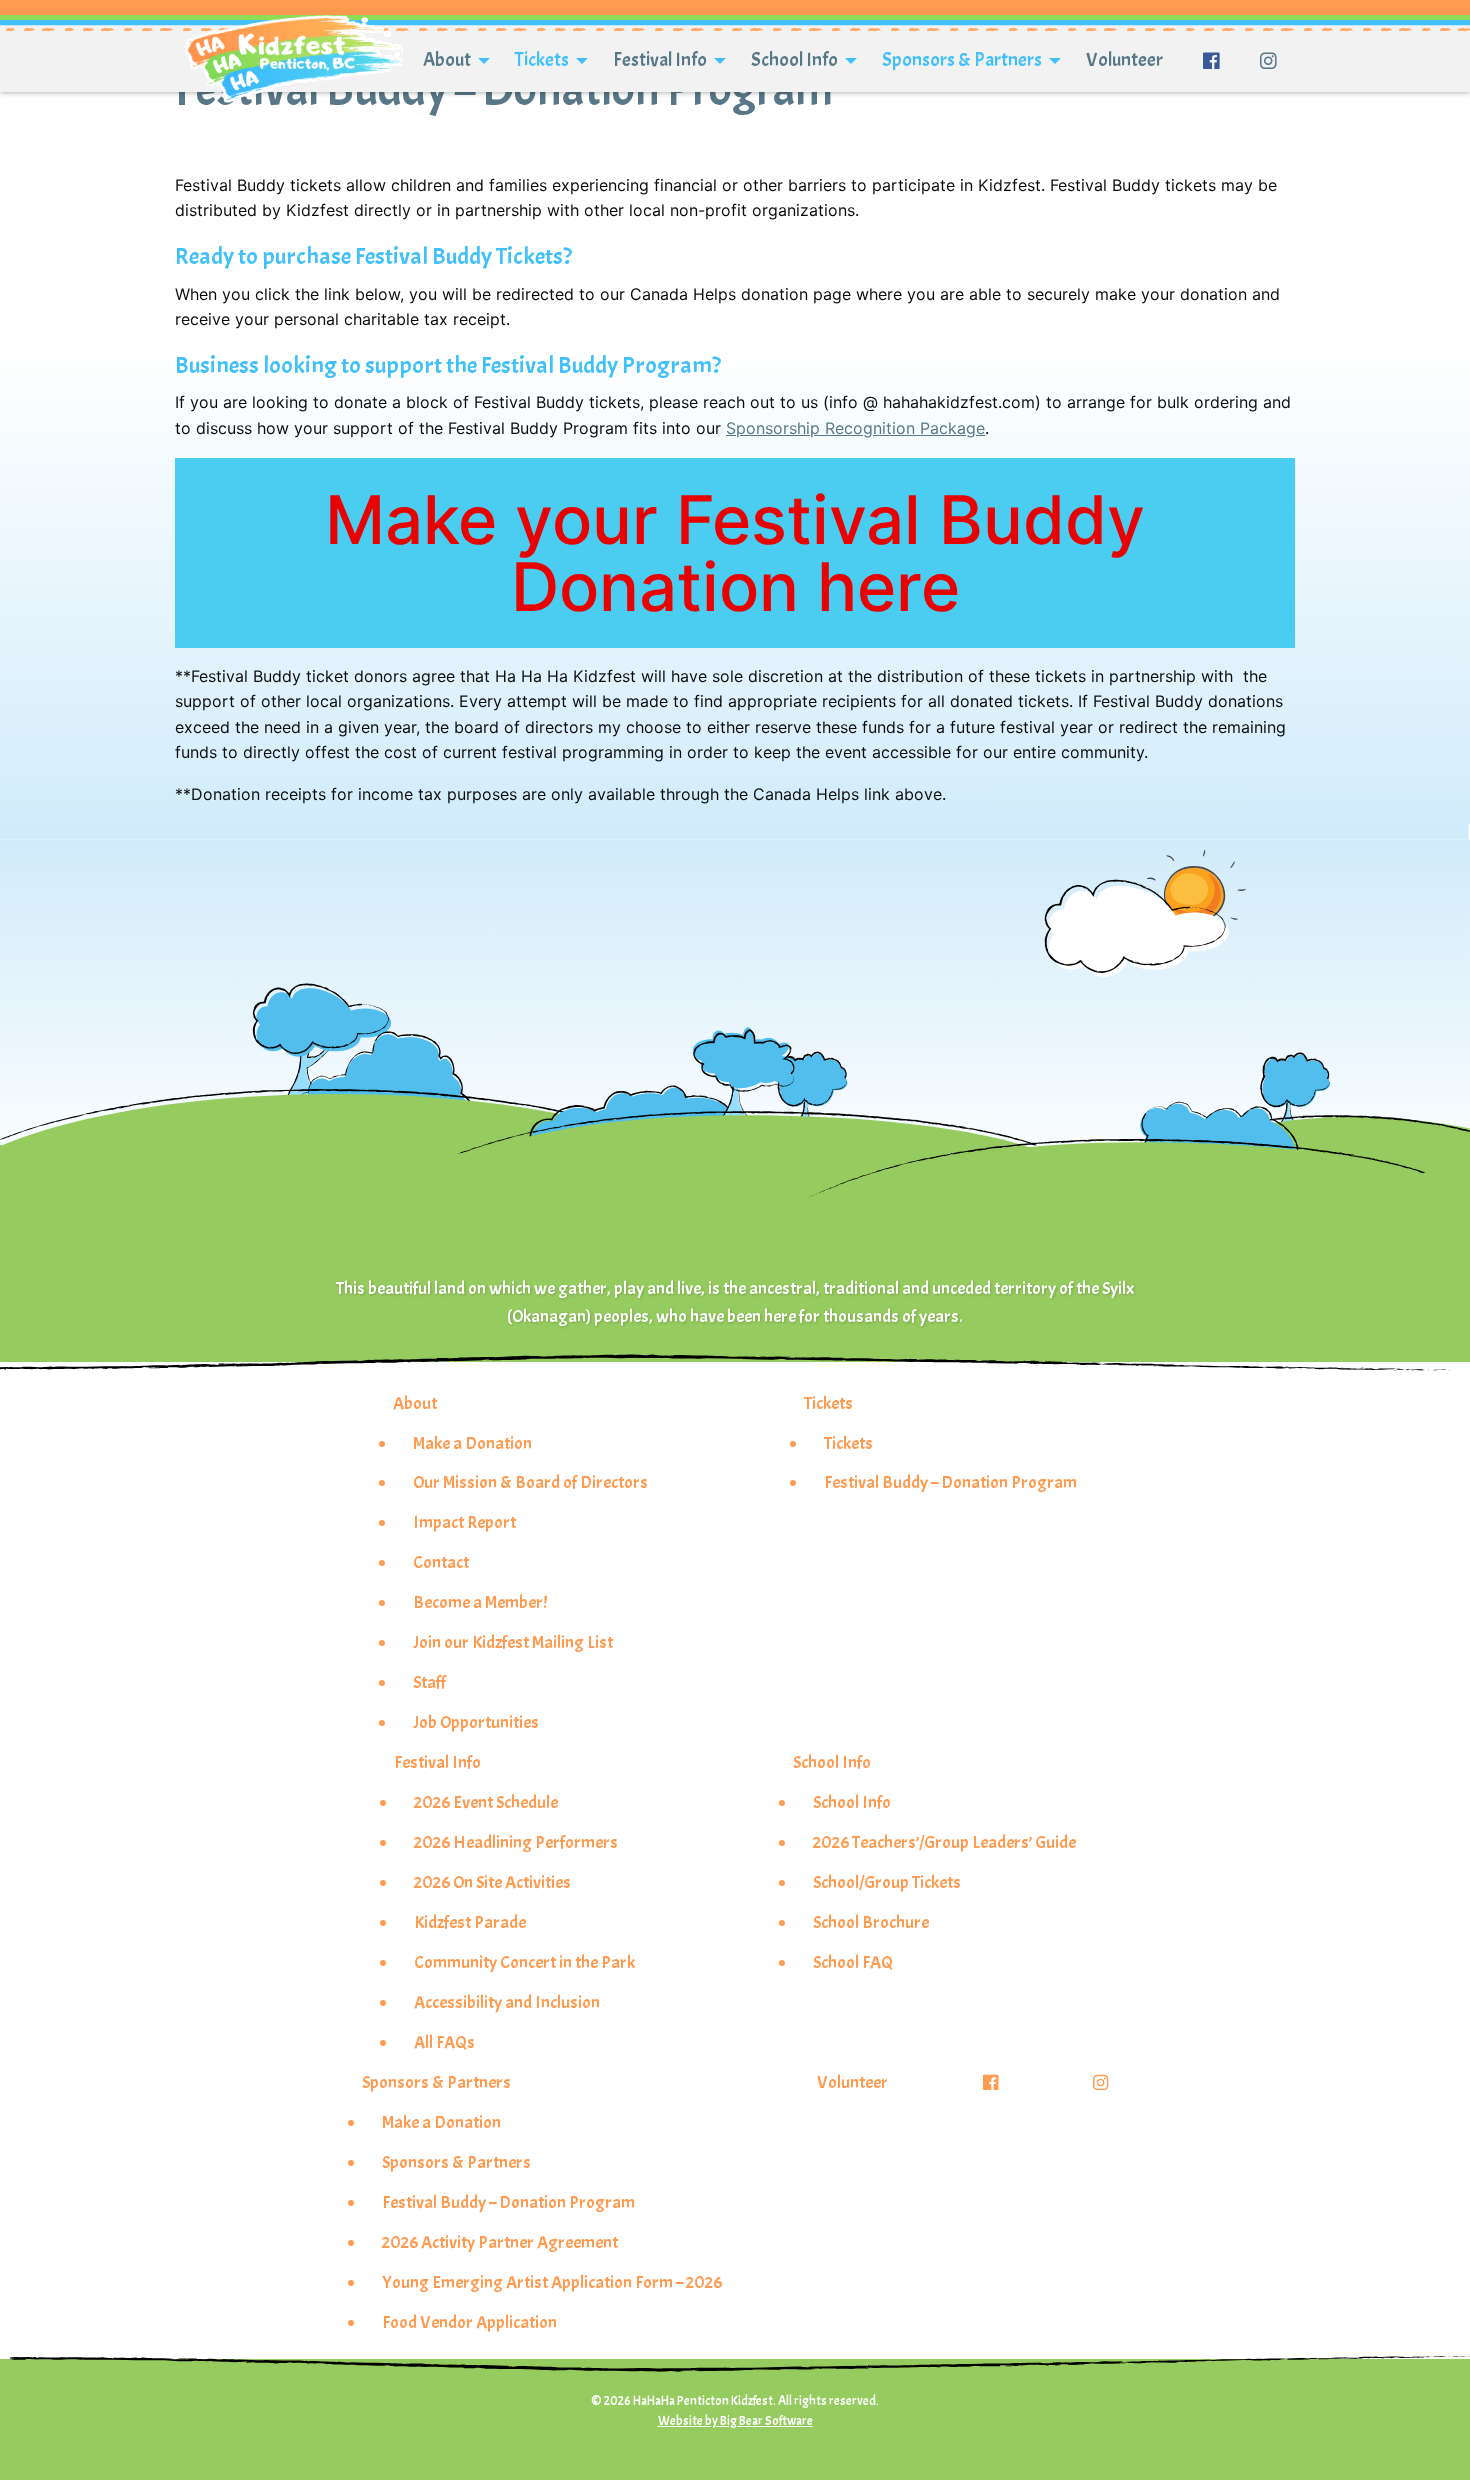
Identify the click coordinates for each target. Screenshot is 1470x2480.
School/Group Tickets (887, 1882)
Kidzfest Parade (470, 1922)
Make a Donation (472, 1443)
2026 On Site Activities (492, 1882)
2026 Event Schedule (486, 1802)
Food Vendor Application (469, 2322)
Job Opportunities (476, 1722)
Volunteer (1124, 60)
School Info (794, 60)
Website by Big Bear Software (735, 2421)
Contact (441, 1562)
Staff (429, 1682)
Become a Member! (480, 1602)
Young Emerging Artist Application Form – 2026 (552, 2282)
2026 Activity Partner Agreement (500, 2242)
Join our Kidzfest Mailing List (513, 1642)
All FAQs (444, 2042)
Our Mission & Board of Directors (530, 1482)
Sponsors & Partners (962, 60)
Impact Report (464, 1522)
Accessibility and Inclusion (507, 2002)
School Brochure (871, 1922)
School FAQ (853, 1962)
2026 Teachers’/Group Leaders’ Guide (944, 1842)
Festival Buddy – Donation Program (950, 1482)
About (447, 60)
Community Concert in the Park (524, 1962)
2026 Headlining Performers (516, 1842)
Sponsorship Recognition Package (855, 428)
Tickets (542, 60)
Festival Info (660, 60)
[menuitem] (449, 62)
